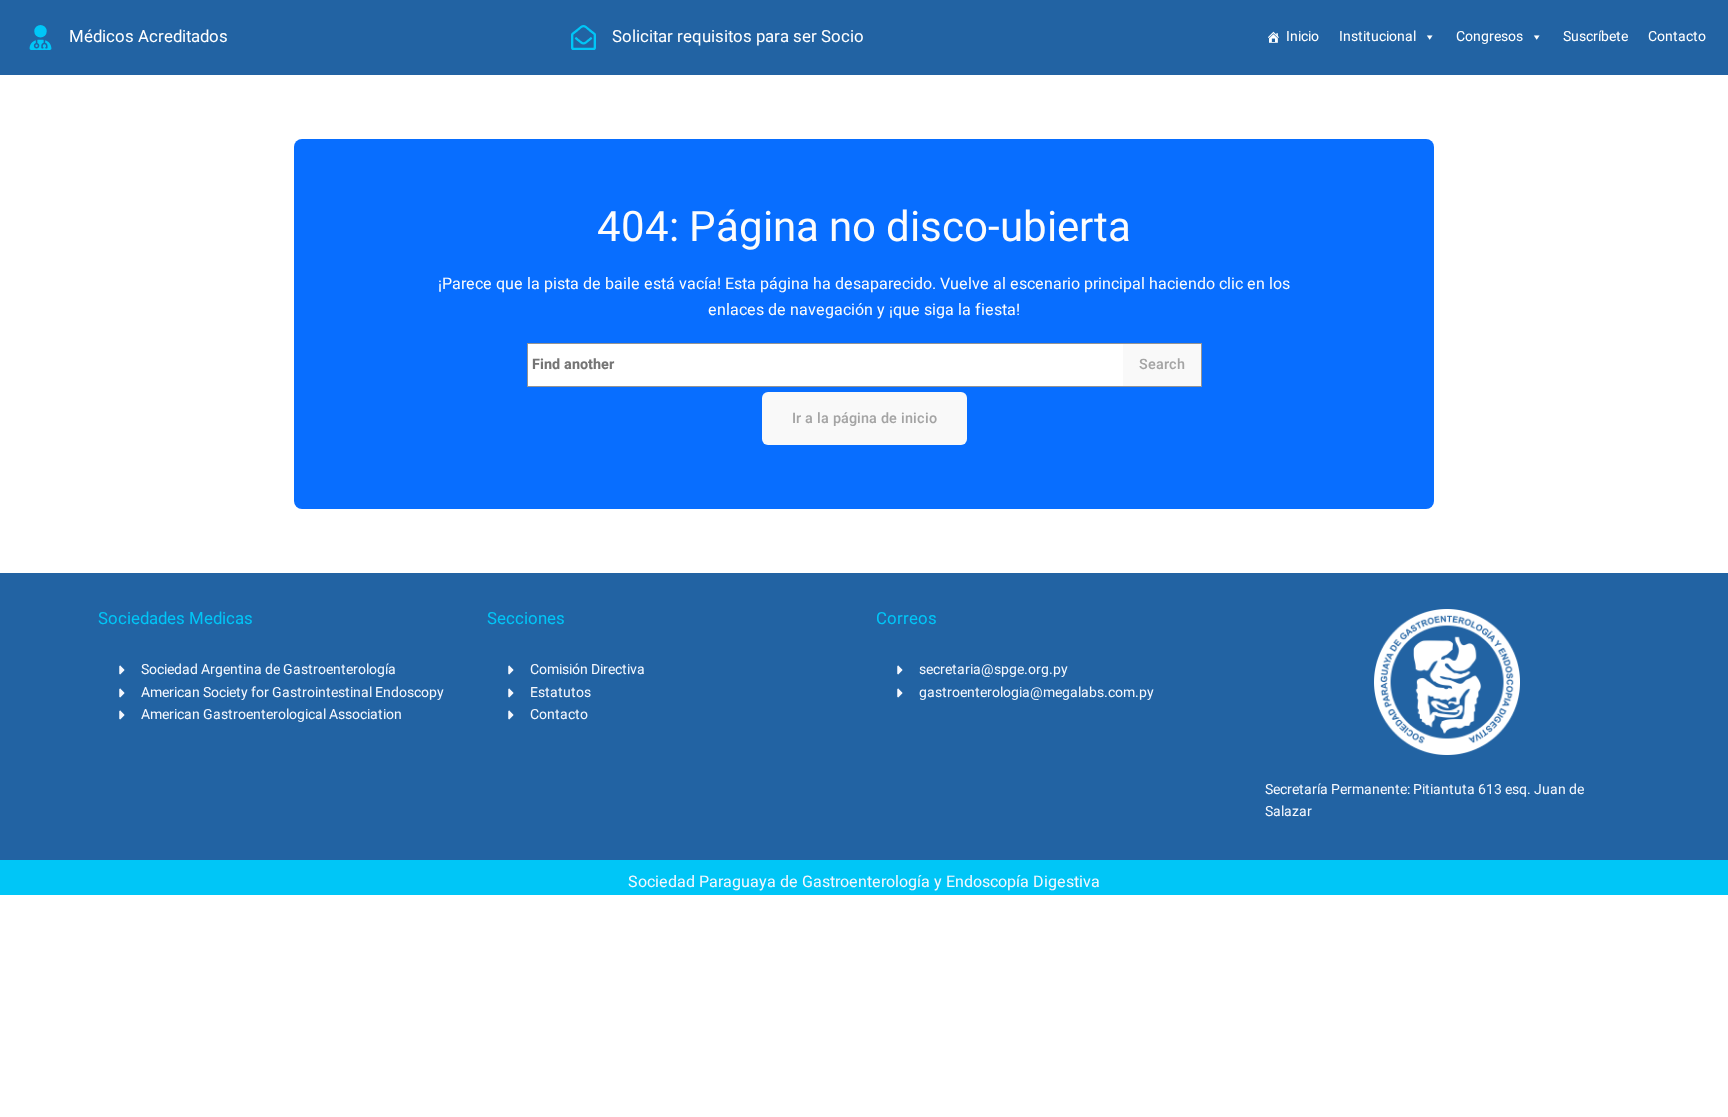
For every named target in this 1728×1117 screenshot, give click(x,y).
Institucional (1377, 36)
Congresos (1489, 36)
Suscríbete (1595, 36)
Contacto (1677, 36)
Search (1162, 364)
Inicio (1302, 36)
